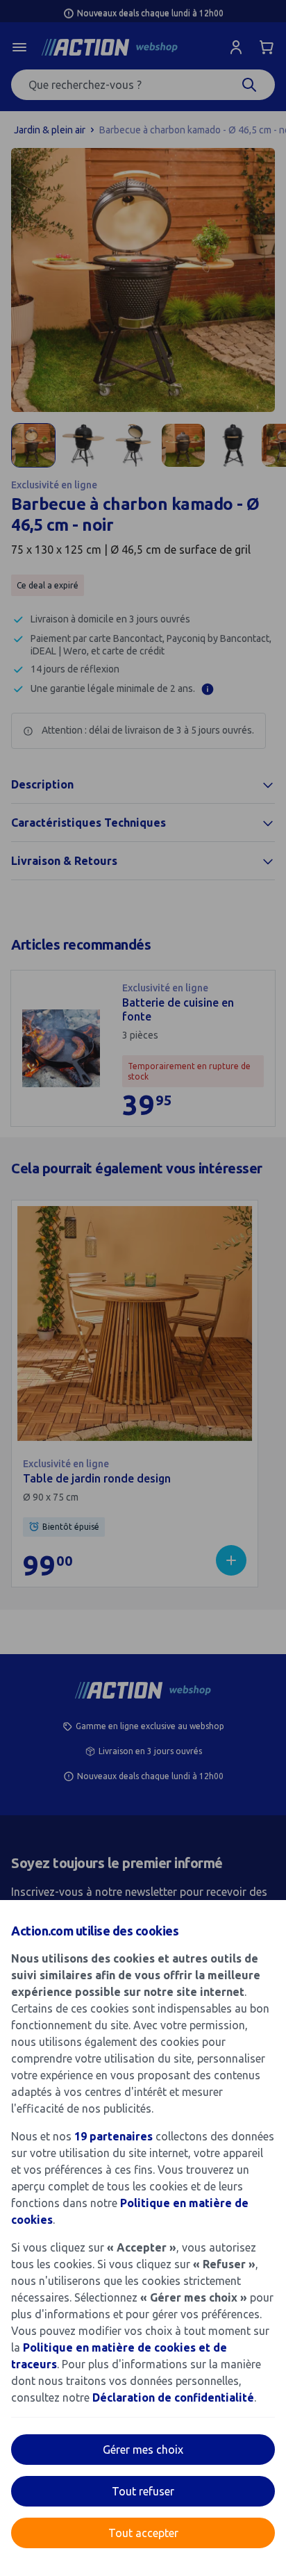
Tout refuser (143, 2491)
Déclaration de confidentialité (173, 2397)
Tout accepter (143, 2533)
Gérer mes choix (143, 2450)
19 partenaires (113, 2136)
